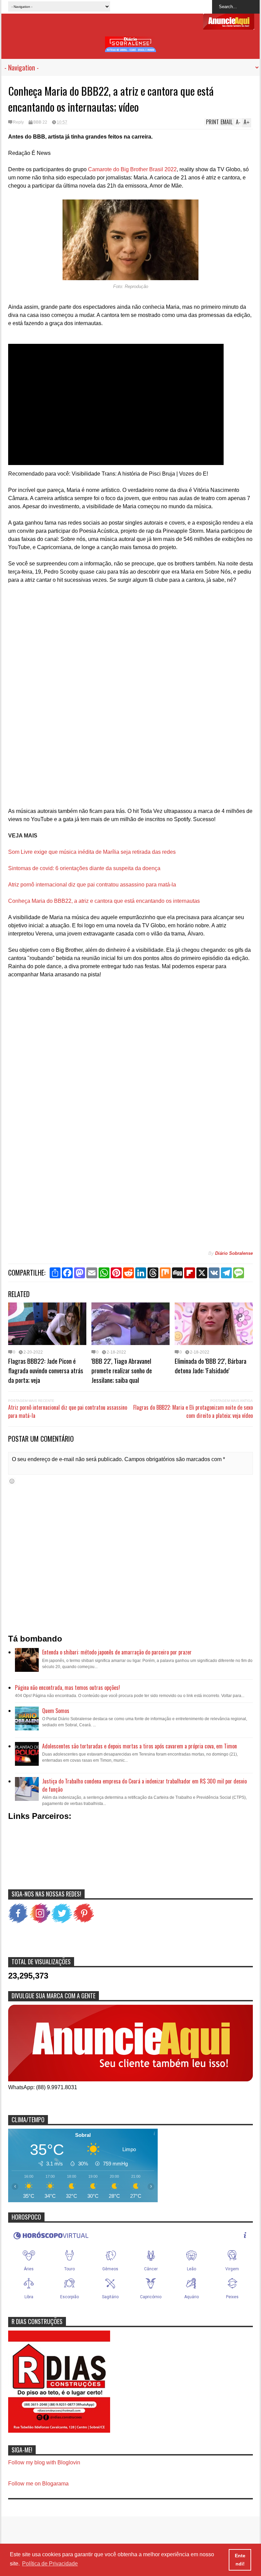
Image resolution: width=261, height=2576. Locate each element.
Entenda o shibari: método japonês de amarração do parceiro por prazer (117, 1652)
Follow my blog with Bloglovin (44, 2462)
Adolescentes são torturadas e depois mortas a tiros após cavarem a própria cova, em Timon (140, 1746)
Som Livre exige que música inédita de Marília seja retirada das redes (92, 852)
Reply (18, 122)
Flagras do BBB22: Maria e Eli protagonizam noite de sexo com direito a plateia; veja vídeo (193, 1411)
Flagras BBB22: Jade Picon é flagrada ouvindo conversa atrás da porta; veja (46, 1370)
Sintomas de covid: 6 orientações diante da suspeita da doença (84, 868)
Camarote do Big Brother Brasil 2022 (132, 169)
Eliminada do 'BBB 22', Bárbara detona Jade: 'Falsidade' (211, 1365)
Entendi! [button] (240, 2560)
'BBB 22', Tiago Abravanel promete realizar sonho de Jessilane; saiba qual (122, 1370)
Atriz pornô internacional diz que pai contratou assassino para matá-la (92, 885)
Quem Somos (56, 1711)
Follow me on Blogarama (38, 2484)
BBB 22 (40, 122)
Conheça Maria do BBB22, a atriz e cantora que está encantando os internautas (104, 901)
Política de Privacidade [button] (50, 2564)
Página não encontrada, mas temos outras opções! (67, 1687)
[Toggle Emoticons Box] (12, 1481)
